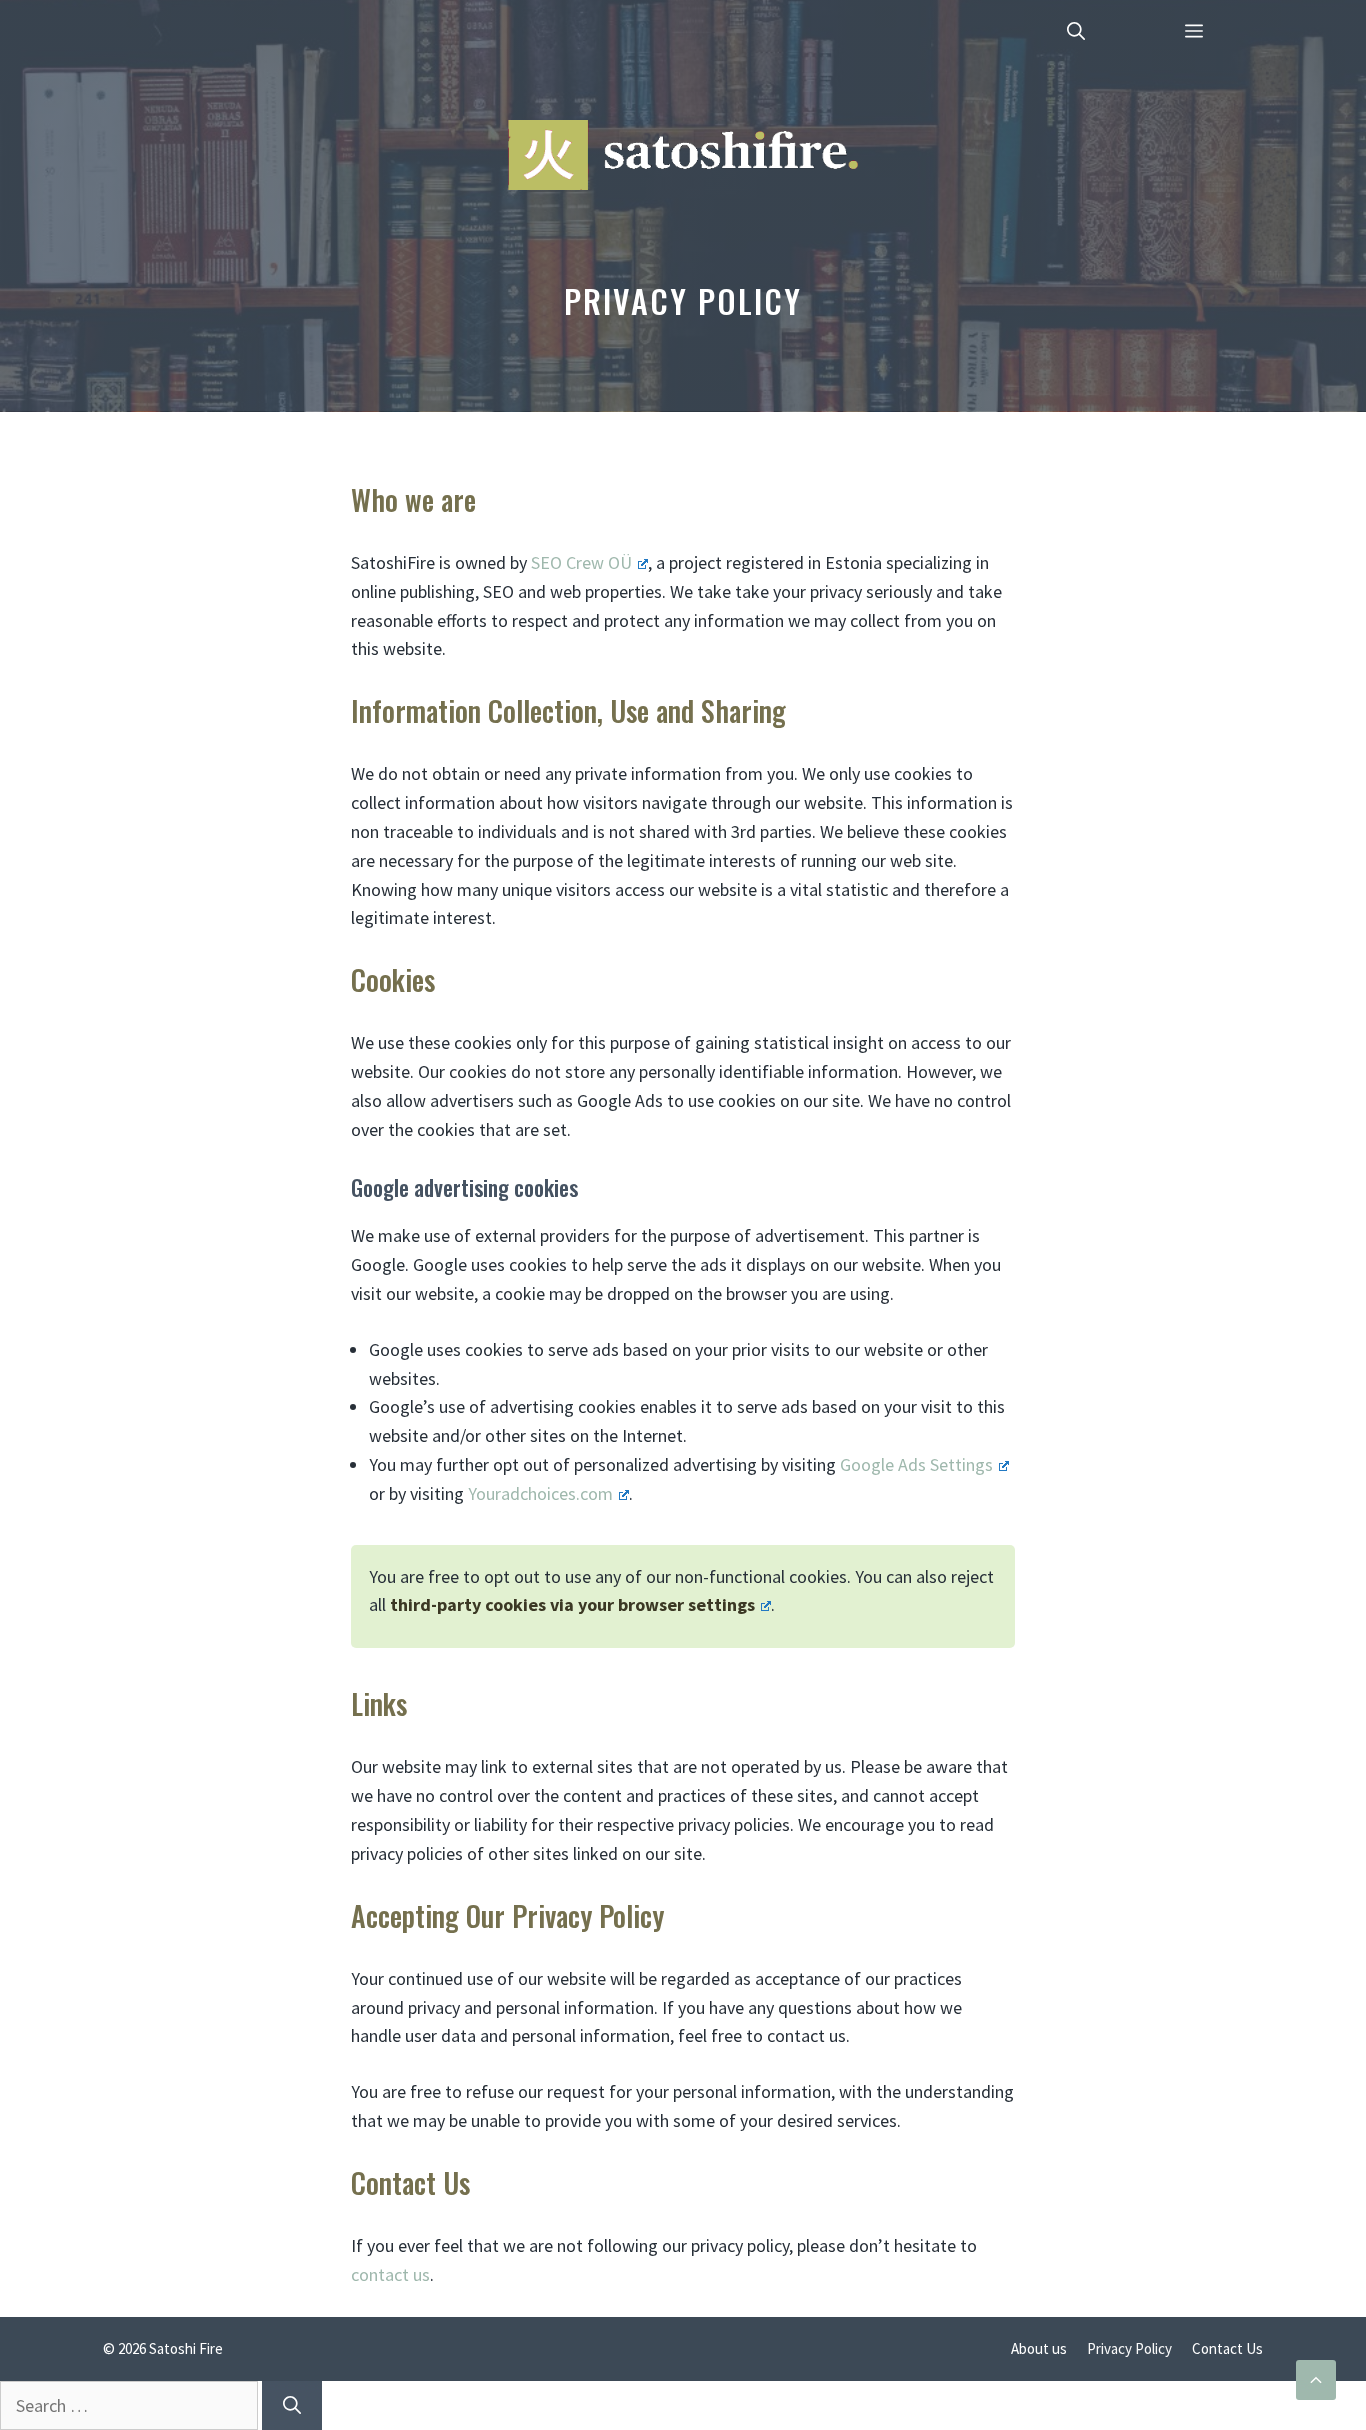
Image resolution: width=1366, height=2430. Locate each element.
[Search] (292, 2405)
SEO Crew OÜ (581, 562)
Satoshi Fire (186, 2348)
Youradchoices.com (540, 1493)
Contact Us (1227, 2348)
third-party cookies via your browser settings (572, 1604)
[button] (1076, 30)
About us (1039, 2348)
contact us (390, 2274)
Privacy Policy (1129, 2348)
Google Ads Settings (916, 1464)
